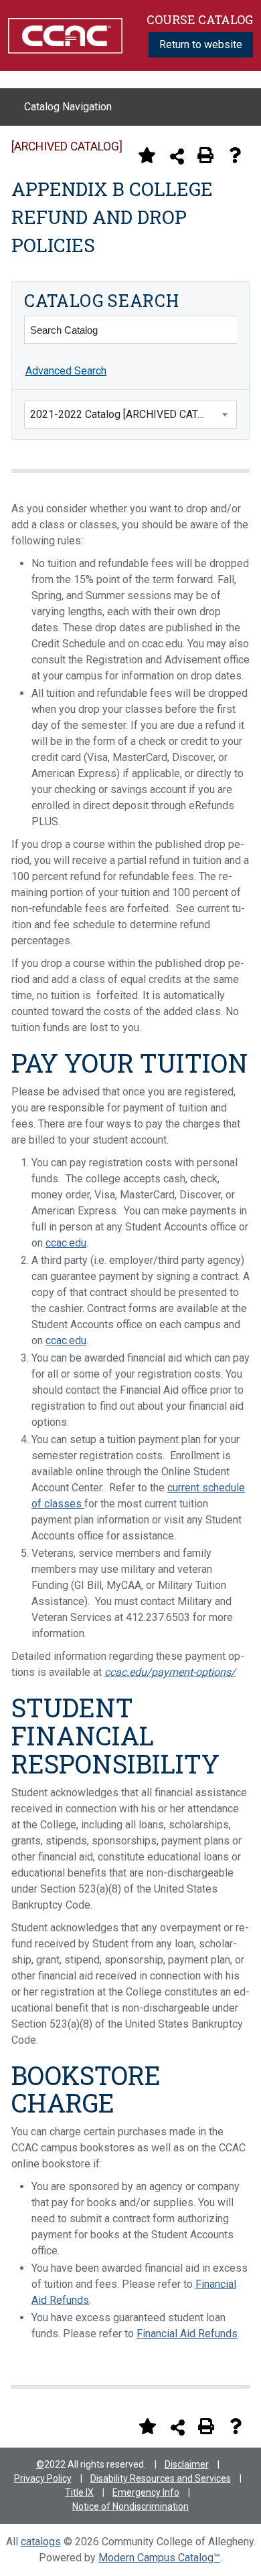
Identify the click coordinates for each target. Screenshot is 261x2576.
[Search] (223, 330)
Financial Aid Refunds (187, 2334)
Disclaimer (187, 2464)
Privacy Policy (43, 2478)
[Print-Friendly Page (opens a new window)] (205, 155)
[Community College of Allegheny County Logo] (65, 34)
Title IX (79, 2492)
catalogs (41, 2542)
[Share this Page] (177, 156)
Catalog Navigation (68, 107)
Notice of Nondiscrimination (130, 2506)
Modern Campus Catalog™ (159, 2558)
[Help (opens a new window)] (235, 155)
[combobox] (130, 415)
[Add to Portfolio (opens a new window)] (147, 155)
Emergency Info (146, 2492)
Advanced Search (66, 371)
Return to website (201, 44)
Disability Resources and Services (161, 2478)
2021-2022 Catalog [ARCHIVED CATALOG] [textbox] (128, 414)
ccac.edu (66, 1243)
